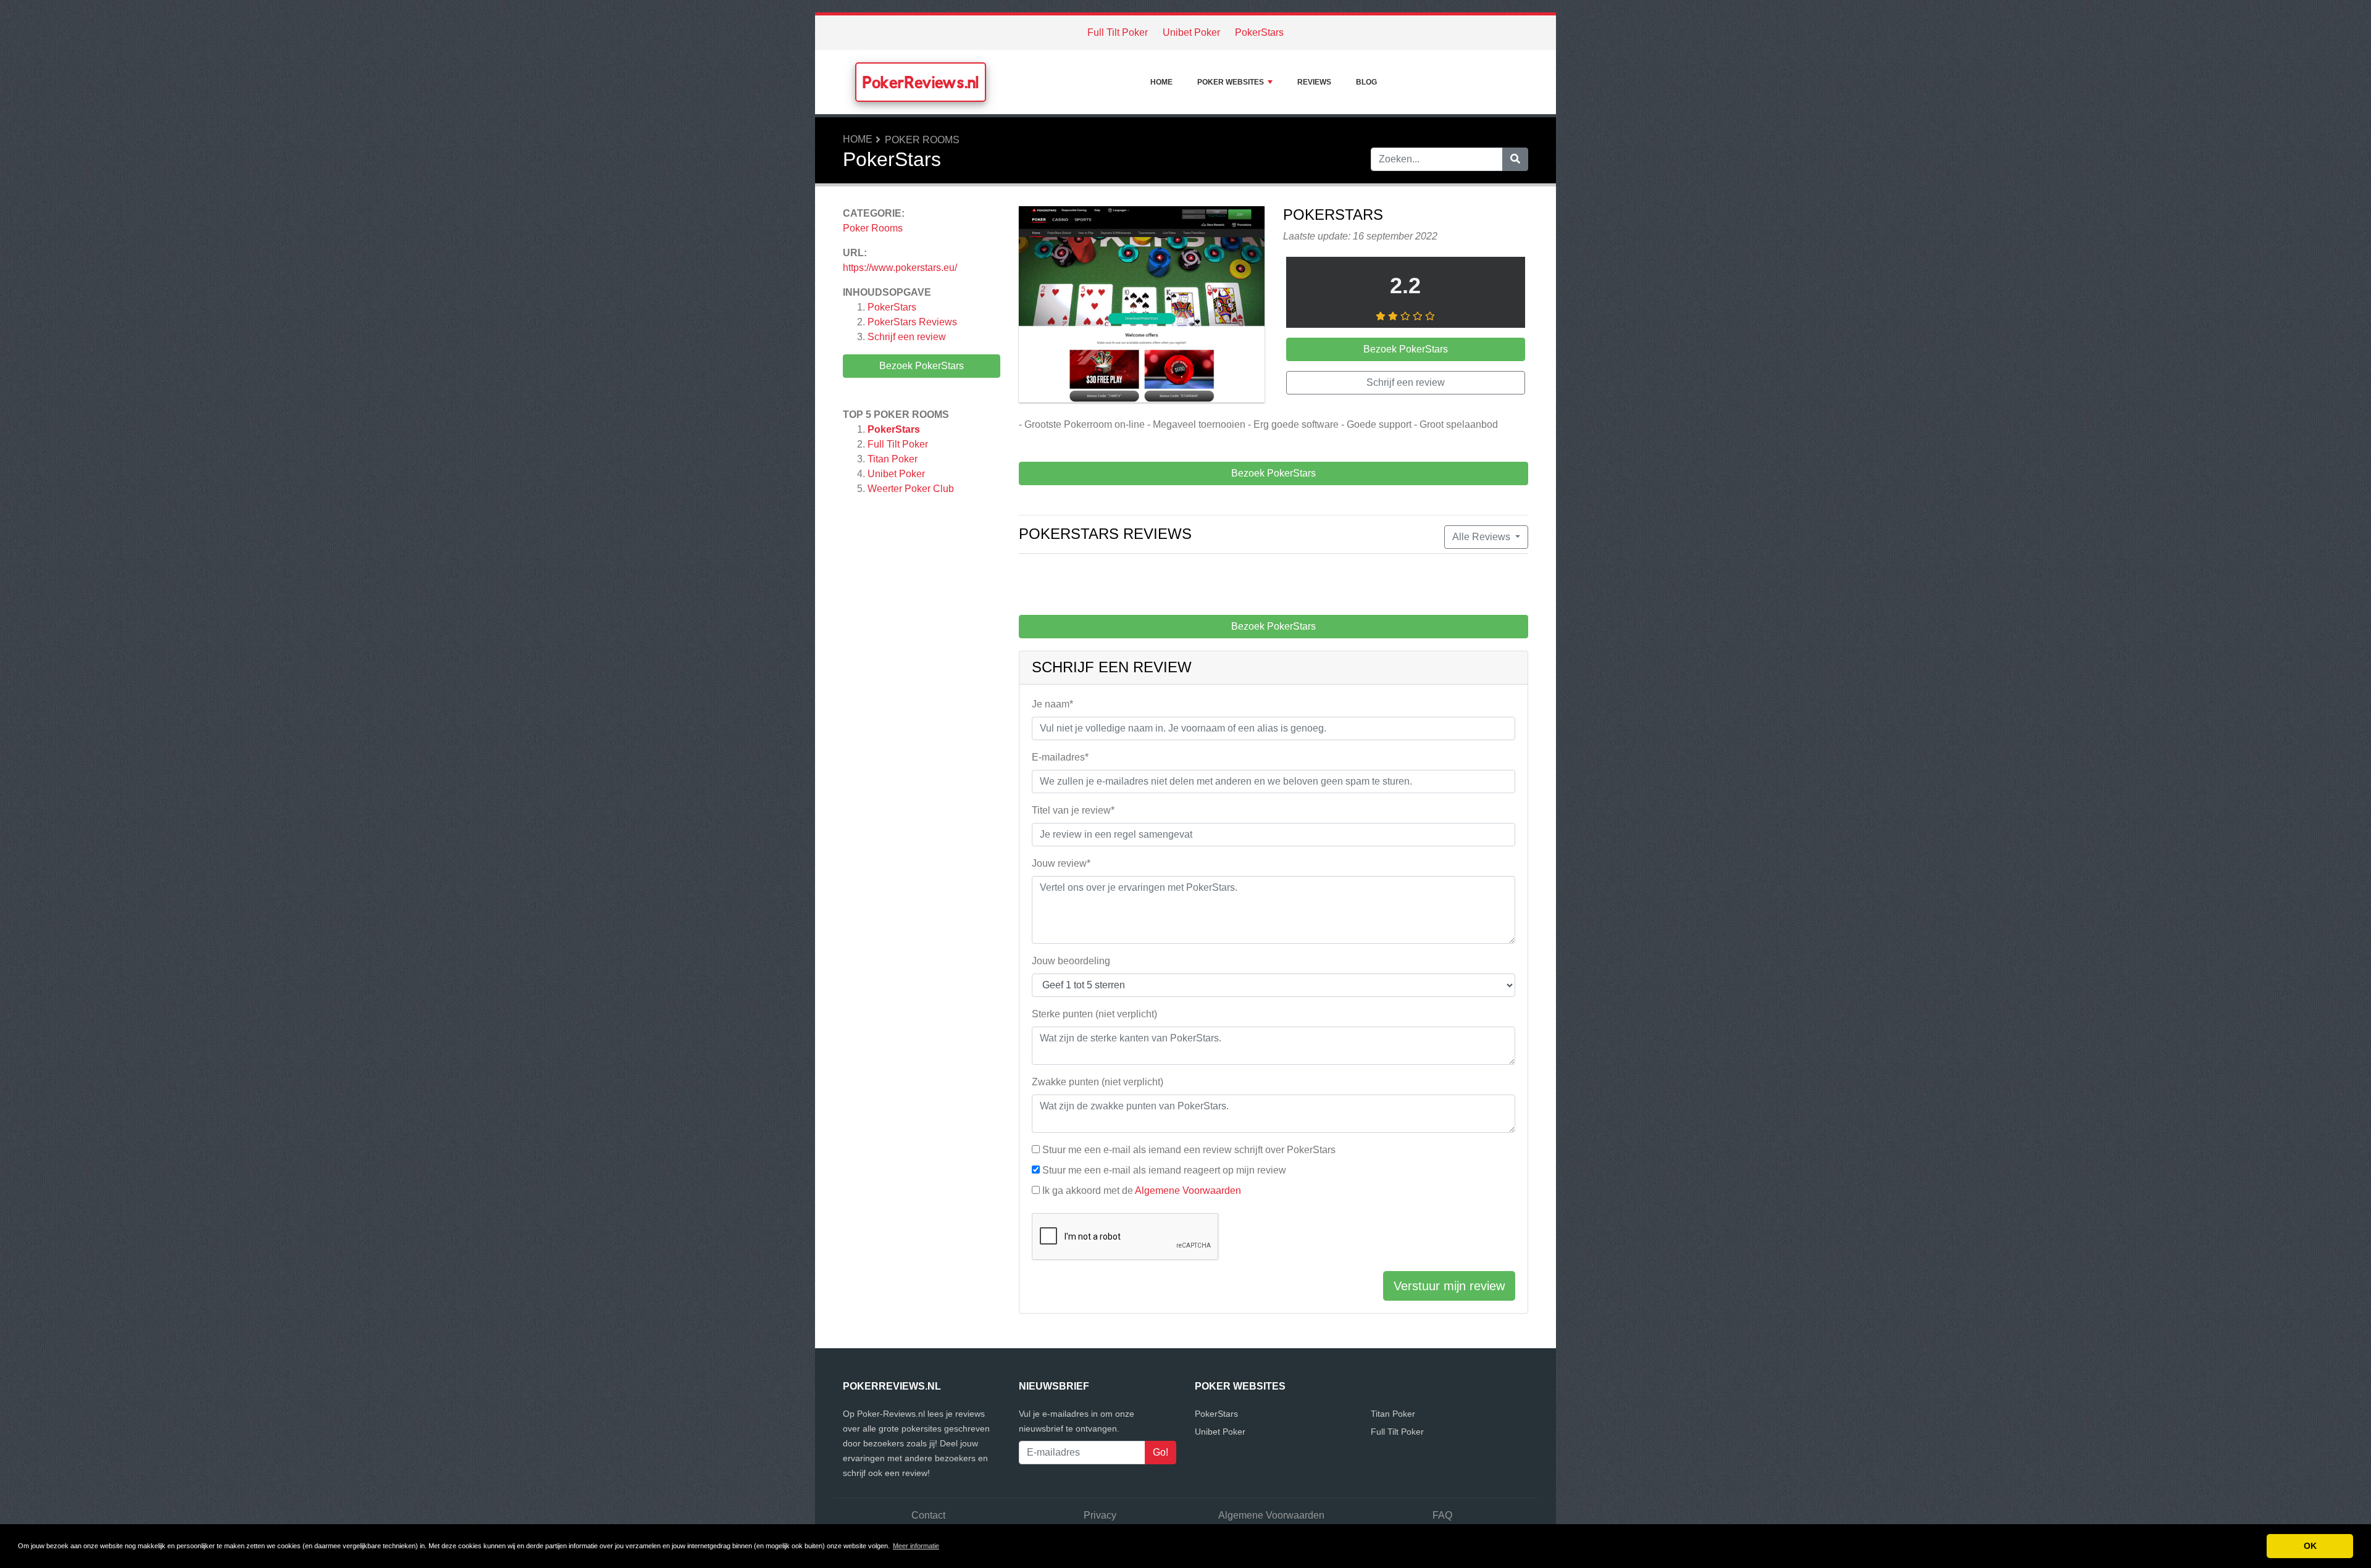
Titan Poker (893, 459)
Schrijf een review (907, 337)
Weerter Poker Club (911, 489)
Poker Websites (1231, 82)
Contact (928, 1515)
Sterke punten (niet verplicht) (1094, 1014)
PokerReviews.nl (921, 82)
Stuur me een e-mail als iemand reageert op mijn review (1164, 1170)
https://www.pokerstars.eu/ (900, 268)
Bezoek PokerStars (922, 366)
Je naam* (1052, 704)
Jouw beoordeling (1071, 961)
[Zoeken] (1515, 159)
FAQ (1442, 1515)
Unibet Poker (1191, 32)
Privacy (1100, 1515)
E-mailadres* (1060, 757)
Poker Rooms (922, 140)
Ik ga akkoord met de (1142, 1191)
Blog (1366, 82)
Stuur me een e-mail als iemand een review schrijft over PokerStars (1189, 1150)
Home (1161, 82)
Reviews (1314, 82)
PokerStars (1259, 32)
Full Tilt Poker (1118, 32)
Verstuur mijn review (1449, 1286)
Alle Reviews (1482, 537)
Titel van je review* (1073, 810)
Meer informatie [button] (916, 1546)
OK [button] (2310, 1546)
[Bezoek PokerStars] (1142, 307)
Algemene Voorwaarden (1188, 1191)
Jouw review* (1061, 863)
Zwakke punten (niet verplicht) (1098, 1082)
